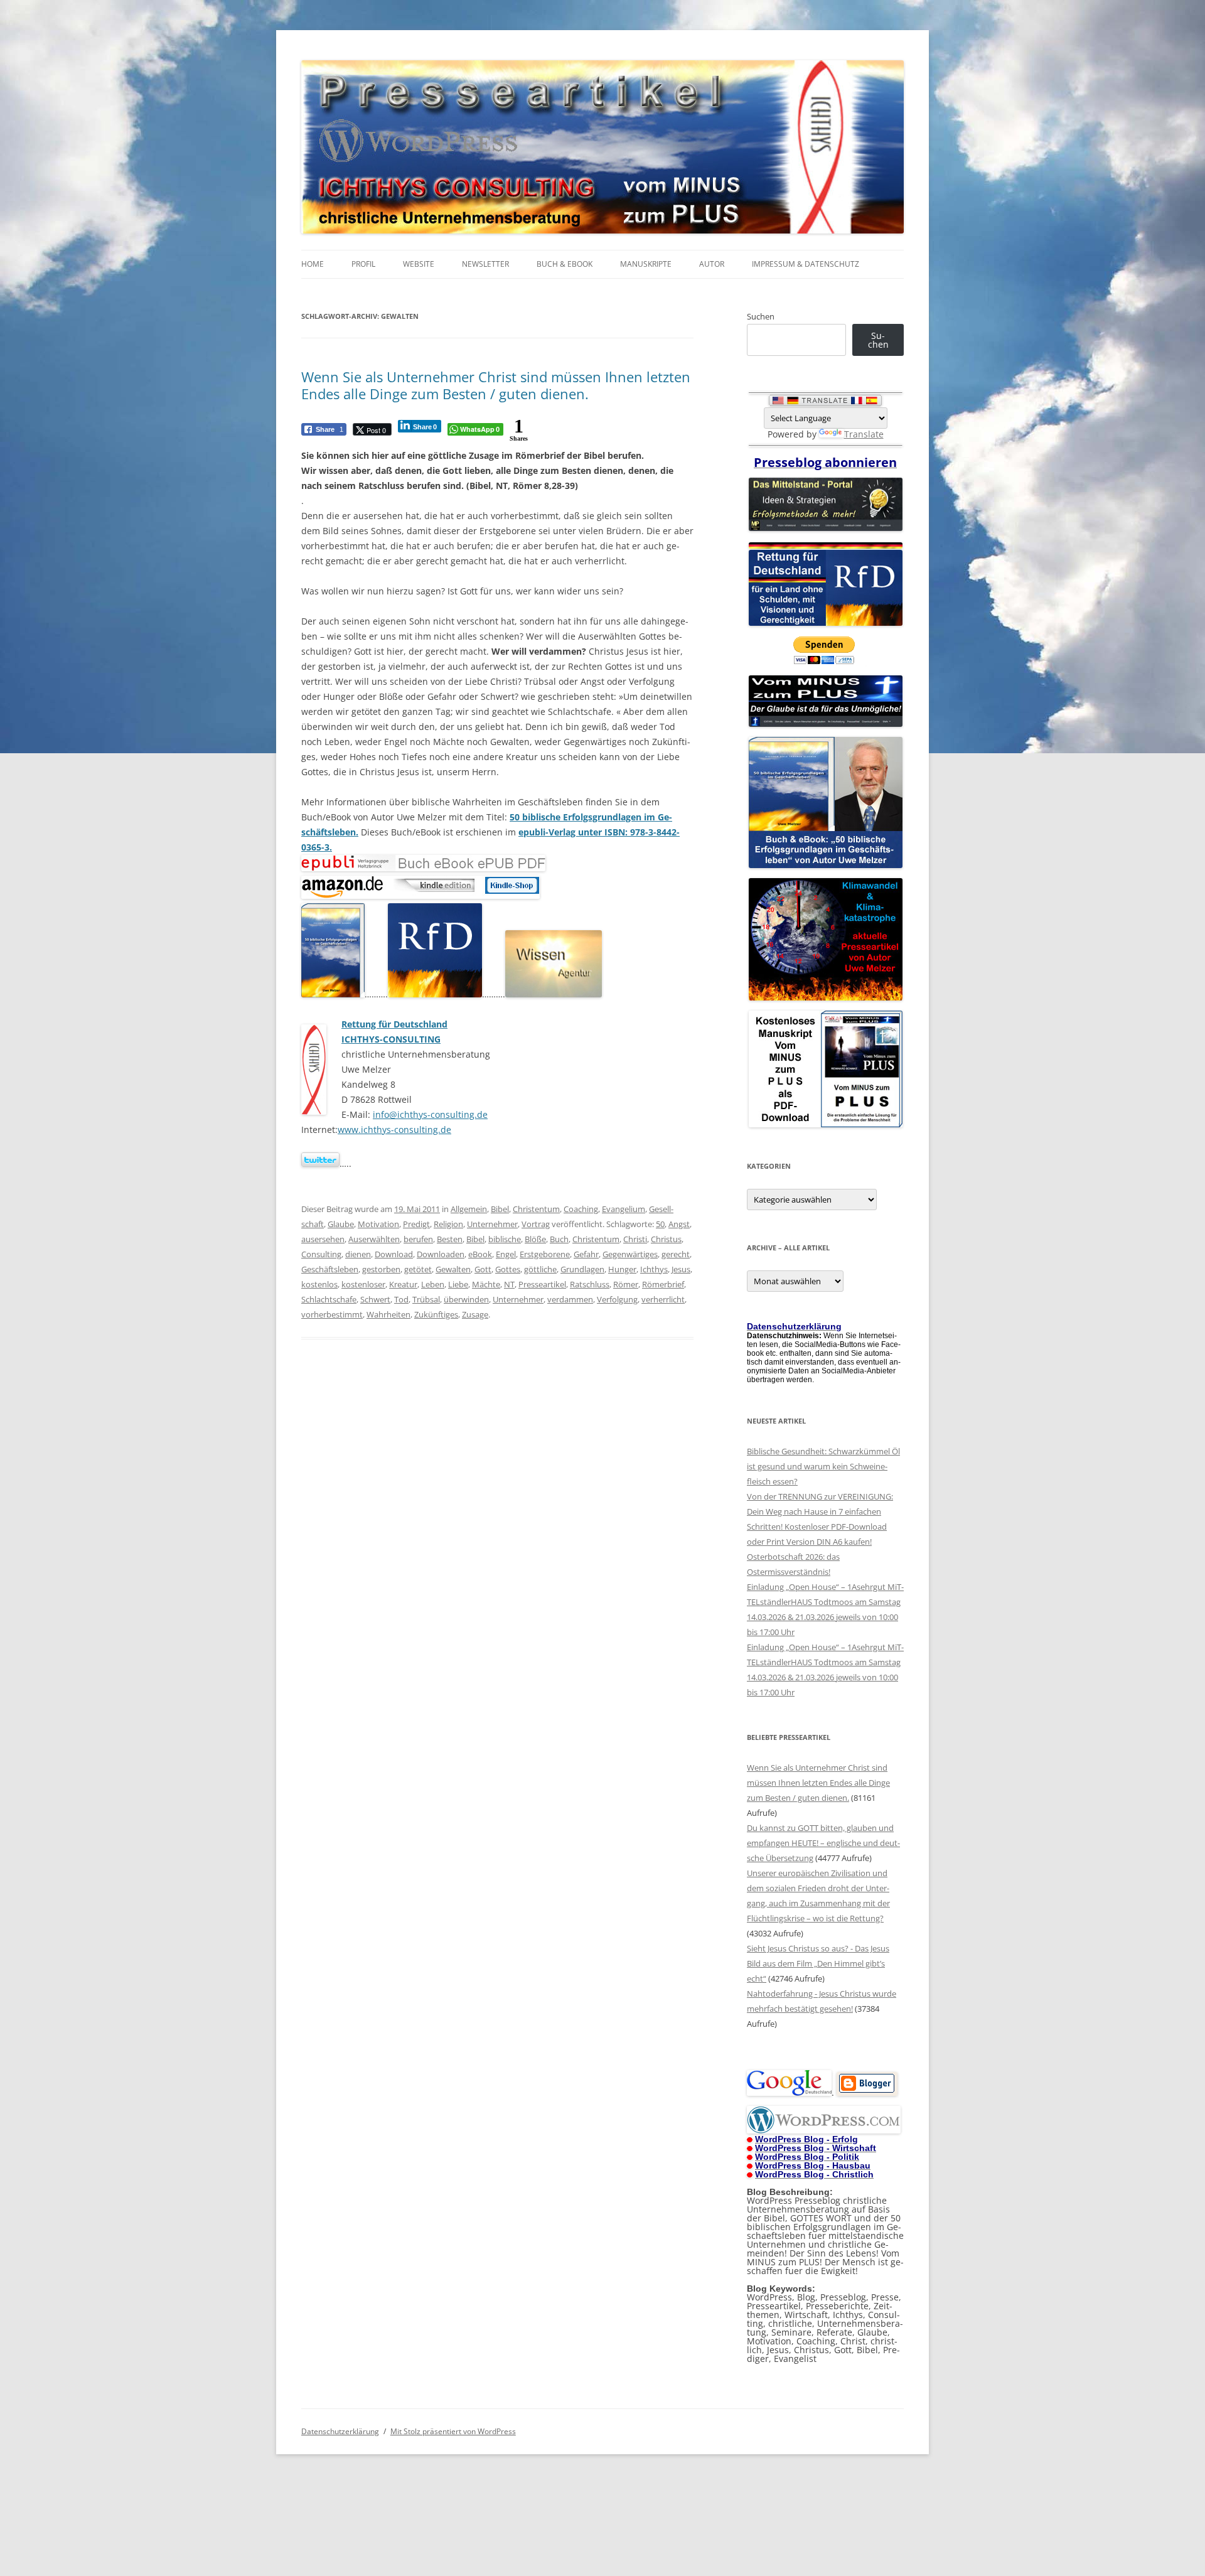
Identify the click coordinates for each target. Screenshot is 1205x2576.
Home (313, 264)
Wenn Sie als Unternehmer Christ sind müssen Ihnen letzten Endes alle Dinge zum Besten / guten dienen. (496, 385)
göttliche (540, 1269)
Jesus (681, 1269)
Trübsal (426, 1299)
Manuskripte (646, 264)
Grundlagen (582, 1269)
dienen (358, 1254)
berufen (418, 1239)
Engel (506, 1254)
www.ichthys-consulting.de (394, 1130)
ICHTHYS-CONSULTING (391, 1039)
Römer (626, 1284)
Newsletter (485, 264)
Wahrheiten (388, 1314)
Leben (433, 1284)
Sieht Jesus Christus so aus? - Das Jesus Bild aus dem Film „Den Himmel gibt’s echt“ (818, 1963)
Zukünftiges (436, 1314)
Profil (363, 264)
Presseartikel (542, 1284)
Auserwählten (374, 1239)
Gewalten (453, 1269)
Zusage (475, 1314)
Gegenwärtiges (630, 1254)
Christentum (536, 1209)
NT (509, 1284)
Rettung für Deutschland (394, 1024)
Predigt (416, 1224)
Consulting (321, 1254)
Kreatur (403, 1284)
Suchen (761, 316)
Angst (679, 1224)
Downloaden (441, 1254)
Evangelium (624, 1209)
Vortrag (536, 1224)
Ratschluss (590, 1284)
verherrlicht (663, 1299)
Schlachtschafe (329, 1299)
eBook (480, 1254)
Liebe (458, 1284)
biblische (505, 1239)
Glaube (341, 1224)
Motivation (378, 1224)
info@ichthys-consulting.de (430, 1114)
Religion (448, 1224)
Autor (712, 264)
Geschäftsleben (330, 1269)
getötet (418, 1269)
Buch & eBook (565, 264)
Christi (635, 1239)
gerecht (676, 1254)
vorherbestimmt (332, 1314)
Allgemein (469, 1209)
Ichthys (654, 1269)
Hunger (622, 1269)
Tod (401, 1299)
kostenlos (319, 1284)
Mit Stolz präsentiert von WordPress (453, 2431)
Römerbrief (663, 1284)
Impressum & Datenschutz (806, 264)
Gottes (508, 1269)
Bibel (500, 1209)
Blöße (535, 1239)
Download (394, 1254)
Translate (864, 434)
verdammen (570, 1299)
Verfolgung (617, 1299)
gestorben (381, 1269)
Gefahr (586, 1254)
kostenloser (363, 1284)
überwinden (466, 1299)
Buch (559, 1239)
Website (419, 264)
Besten (450, 1239)
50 (660, 1224)
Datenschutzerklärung (340, 2431)
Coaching (581, 1209)
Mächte (486, 1284)
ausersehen (323, 1239)
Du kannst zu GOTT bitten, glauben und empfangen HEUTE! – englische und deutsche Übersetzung (823, 1843)
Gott (483, 1269)
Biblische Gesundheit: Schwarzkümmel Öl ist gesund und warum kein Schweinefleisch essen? (823, 1466)
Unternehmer (492, 1224)
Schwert (375, 1299)
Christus (666, 1239)
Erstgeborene (545, 1254)
